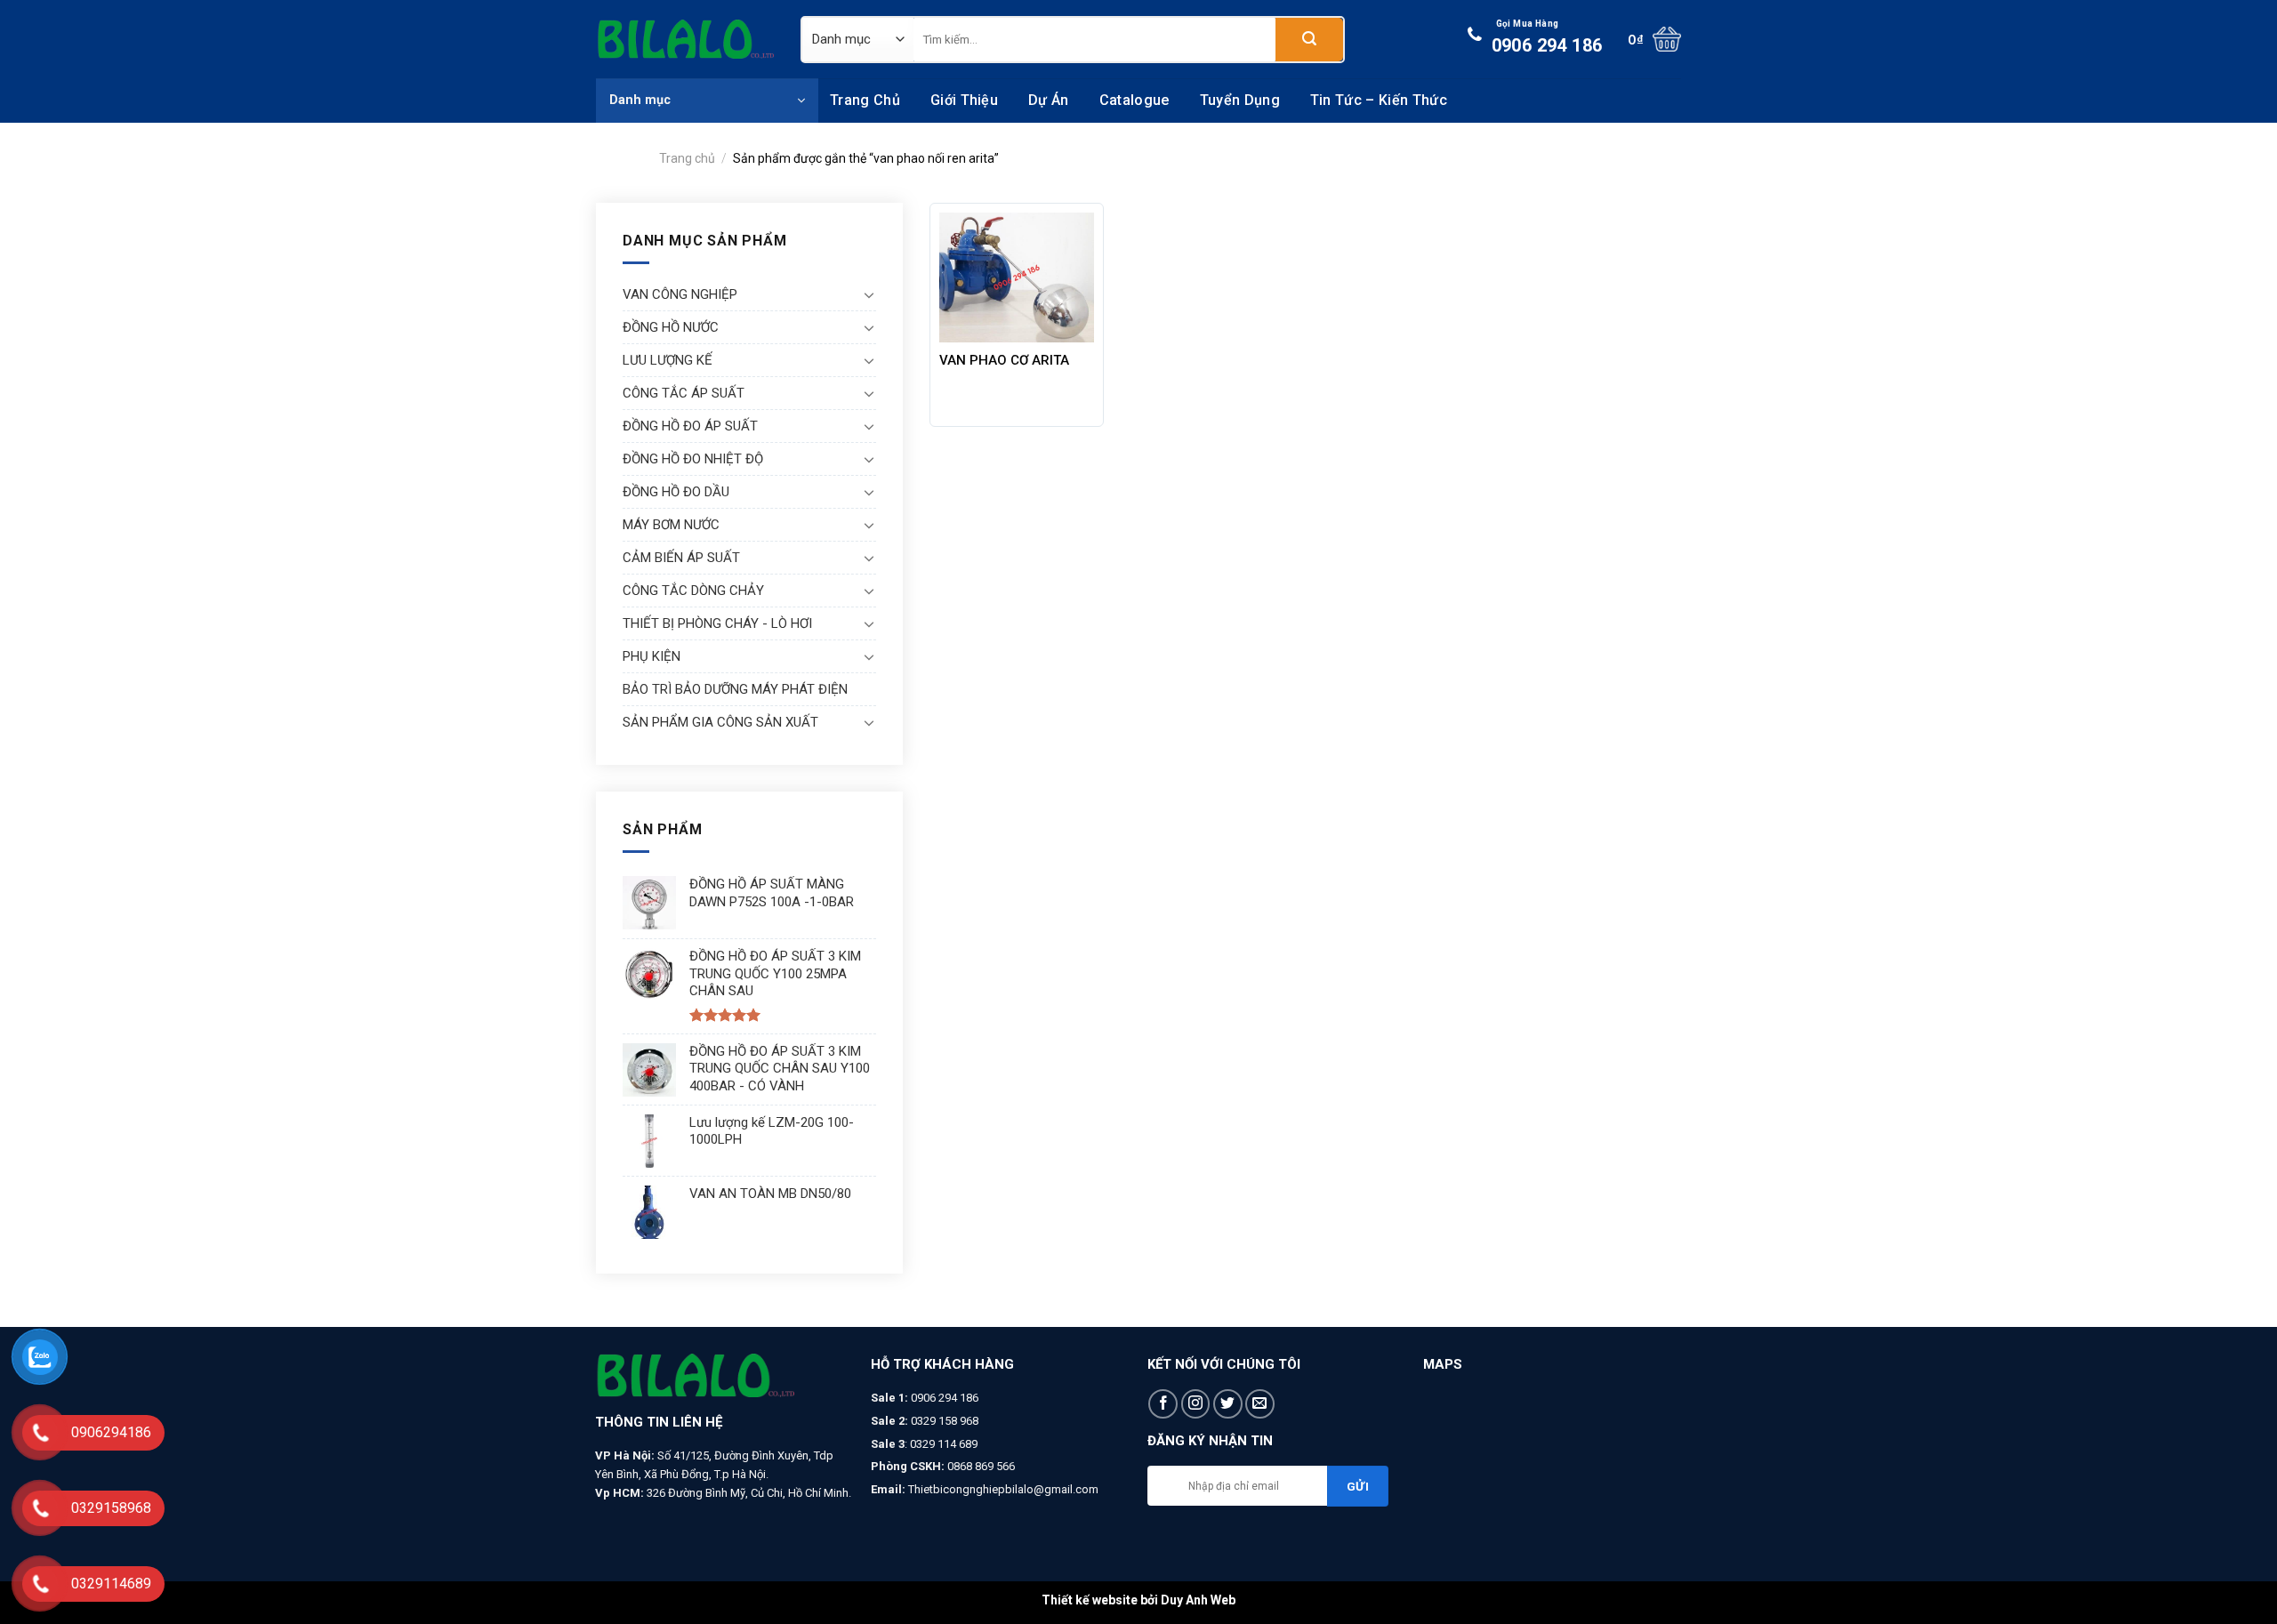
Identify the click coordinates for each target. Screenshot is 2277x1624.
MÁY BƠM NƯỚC (671, 525)
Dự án (1049, 100)
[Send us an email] (1260, 1404)
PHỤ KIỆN (652, 656)
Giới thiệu (964, 100)
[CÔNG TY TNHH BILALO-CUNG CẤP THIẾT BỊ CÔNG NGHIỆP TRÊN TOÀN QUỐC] (685, 39)
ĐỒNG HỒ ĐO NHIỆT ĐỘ (693, 459)
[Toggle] (869, 294)
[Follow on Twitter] (1228, 1404)
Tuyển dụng (1240, 100)
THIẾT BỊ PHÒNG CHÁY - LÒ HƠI (717, 623)
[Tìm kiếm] (1309, 40)
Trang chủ (865, 100)
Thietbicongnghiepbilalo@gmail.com (1003, 1489)
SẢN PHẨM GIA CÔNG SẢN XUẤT (720, 722)
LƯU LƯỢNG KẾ (668, 360)
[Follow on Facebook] (1163, 1404)
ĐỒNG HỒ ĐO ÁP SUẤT (690, 426)
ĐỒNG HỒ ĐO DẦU (676, 492)
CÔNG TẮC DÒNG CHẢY (693, 591)
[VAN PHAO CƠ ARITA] (1017, 277)
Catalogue (1134, 100)
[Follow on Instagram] (1196, 1404)
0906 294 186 (1547, 37)
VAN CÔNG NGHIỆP (680, 294)
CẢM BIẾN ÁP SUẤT (681, 558)
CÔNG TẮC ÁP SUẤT (684, 393)
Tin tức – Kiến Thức (1379, 100)
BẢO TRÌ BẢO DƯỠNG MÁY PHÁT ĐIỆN (735, 689)
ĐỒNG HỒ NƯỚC (671, 327)
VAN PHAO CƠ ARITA (1004, 360)
